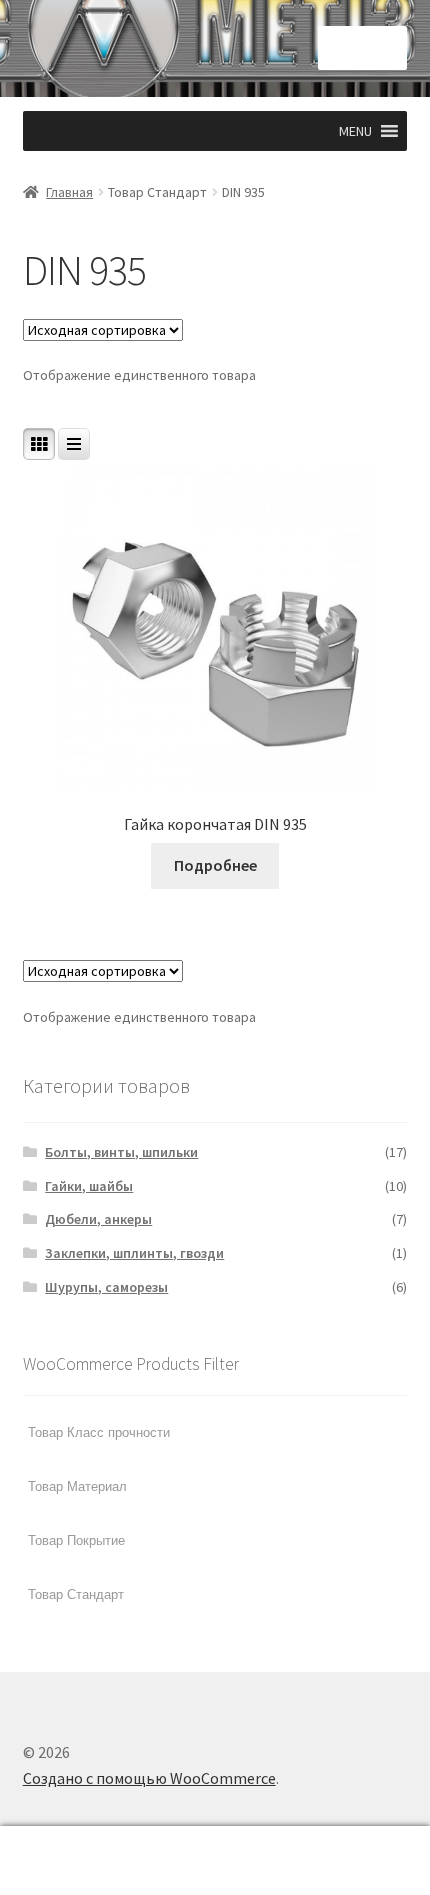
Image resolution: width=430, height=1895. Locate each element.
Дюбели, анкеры (98, 1219)
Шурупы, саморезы (106, 1287)
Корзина (331, 1843)
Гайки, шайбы (89, 1186)
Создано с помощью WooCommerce (149, 1778)
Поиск (214, 1861)
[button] (355, 131)
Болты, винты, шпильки (121, 1152)
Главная (69, 192)
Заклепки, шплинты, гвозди (134, 1253)
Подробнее (215, 865)
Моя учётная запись (71, 1861)
